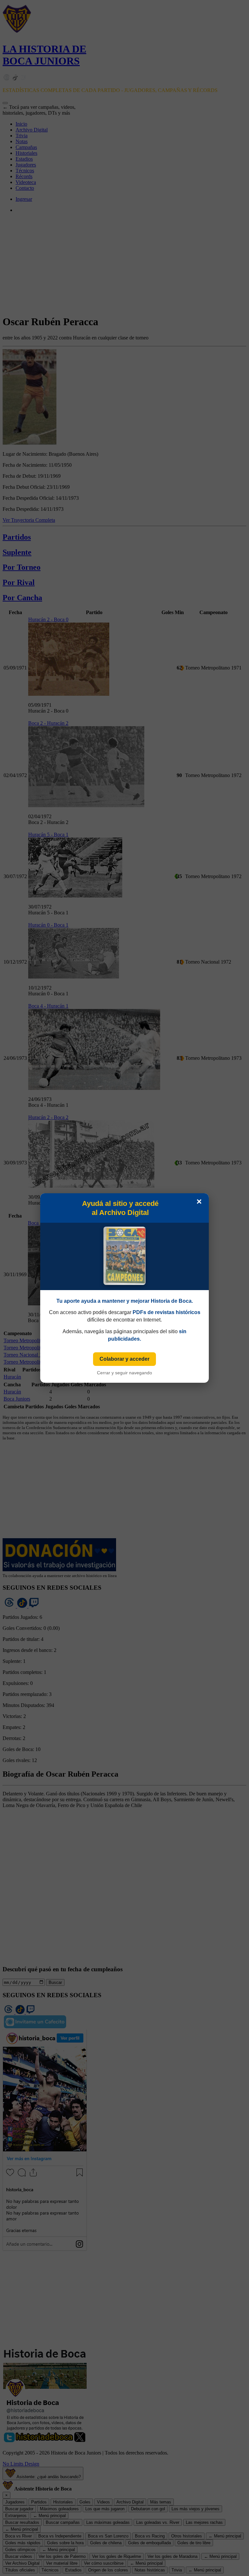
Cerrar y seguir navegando (124, 1373)
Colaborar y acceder (124, 1359)
